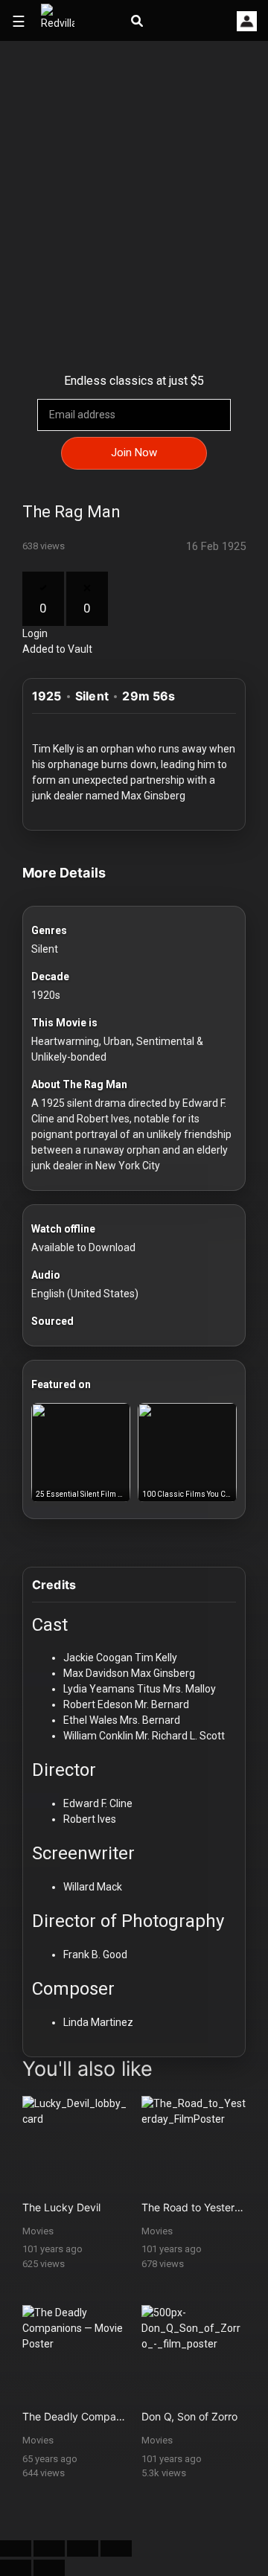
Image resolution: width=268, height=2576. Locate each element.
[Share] (49, 2548)
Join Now (134, 453)
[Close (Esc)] (16, 2548)
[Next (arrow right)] (49, 2568)
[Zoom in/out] (116, 2548)
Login (35, 633)
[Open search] (137, 22)
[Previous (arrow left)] (16, 2568)
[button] (247, 21)
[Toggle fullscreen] (83, 2548)
